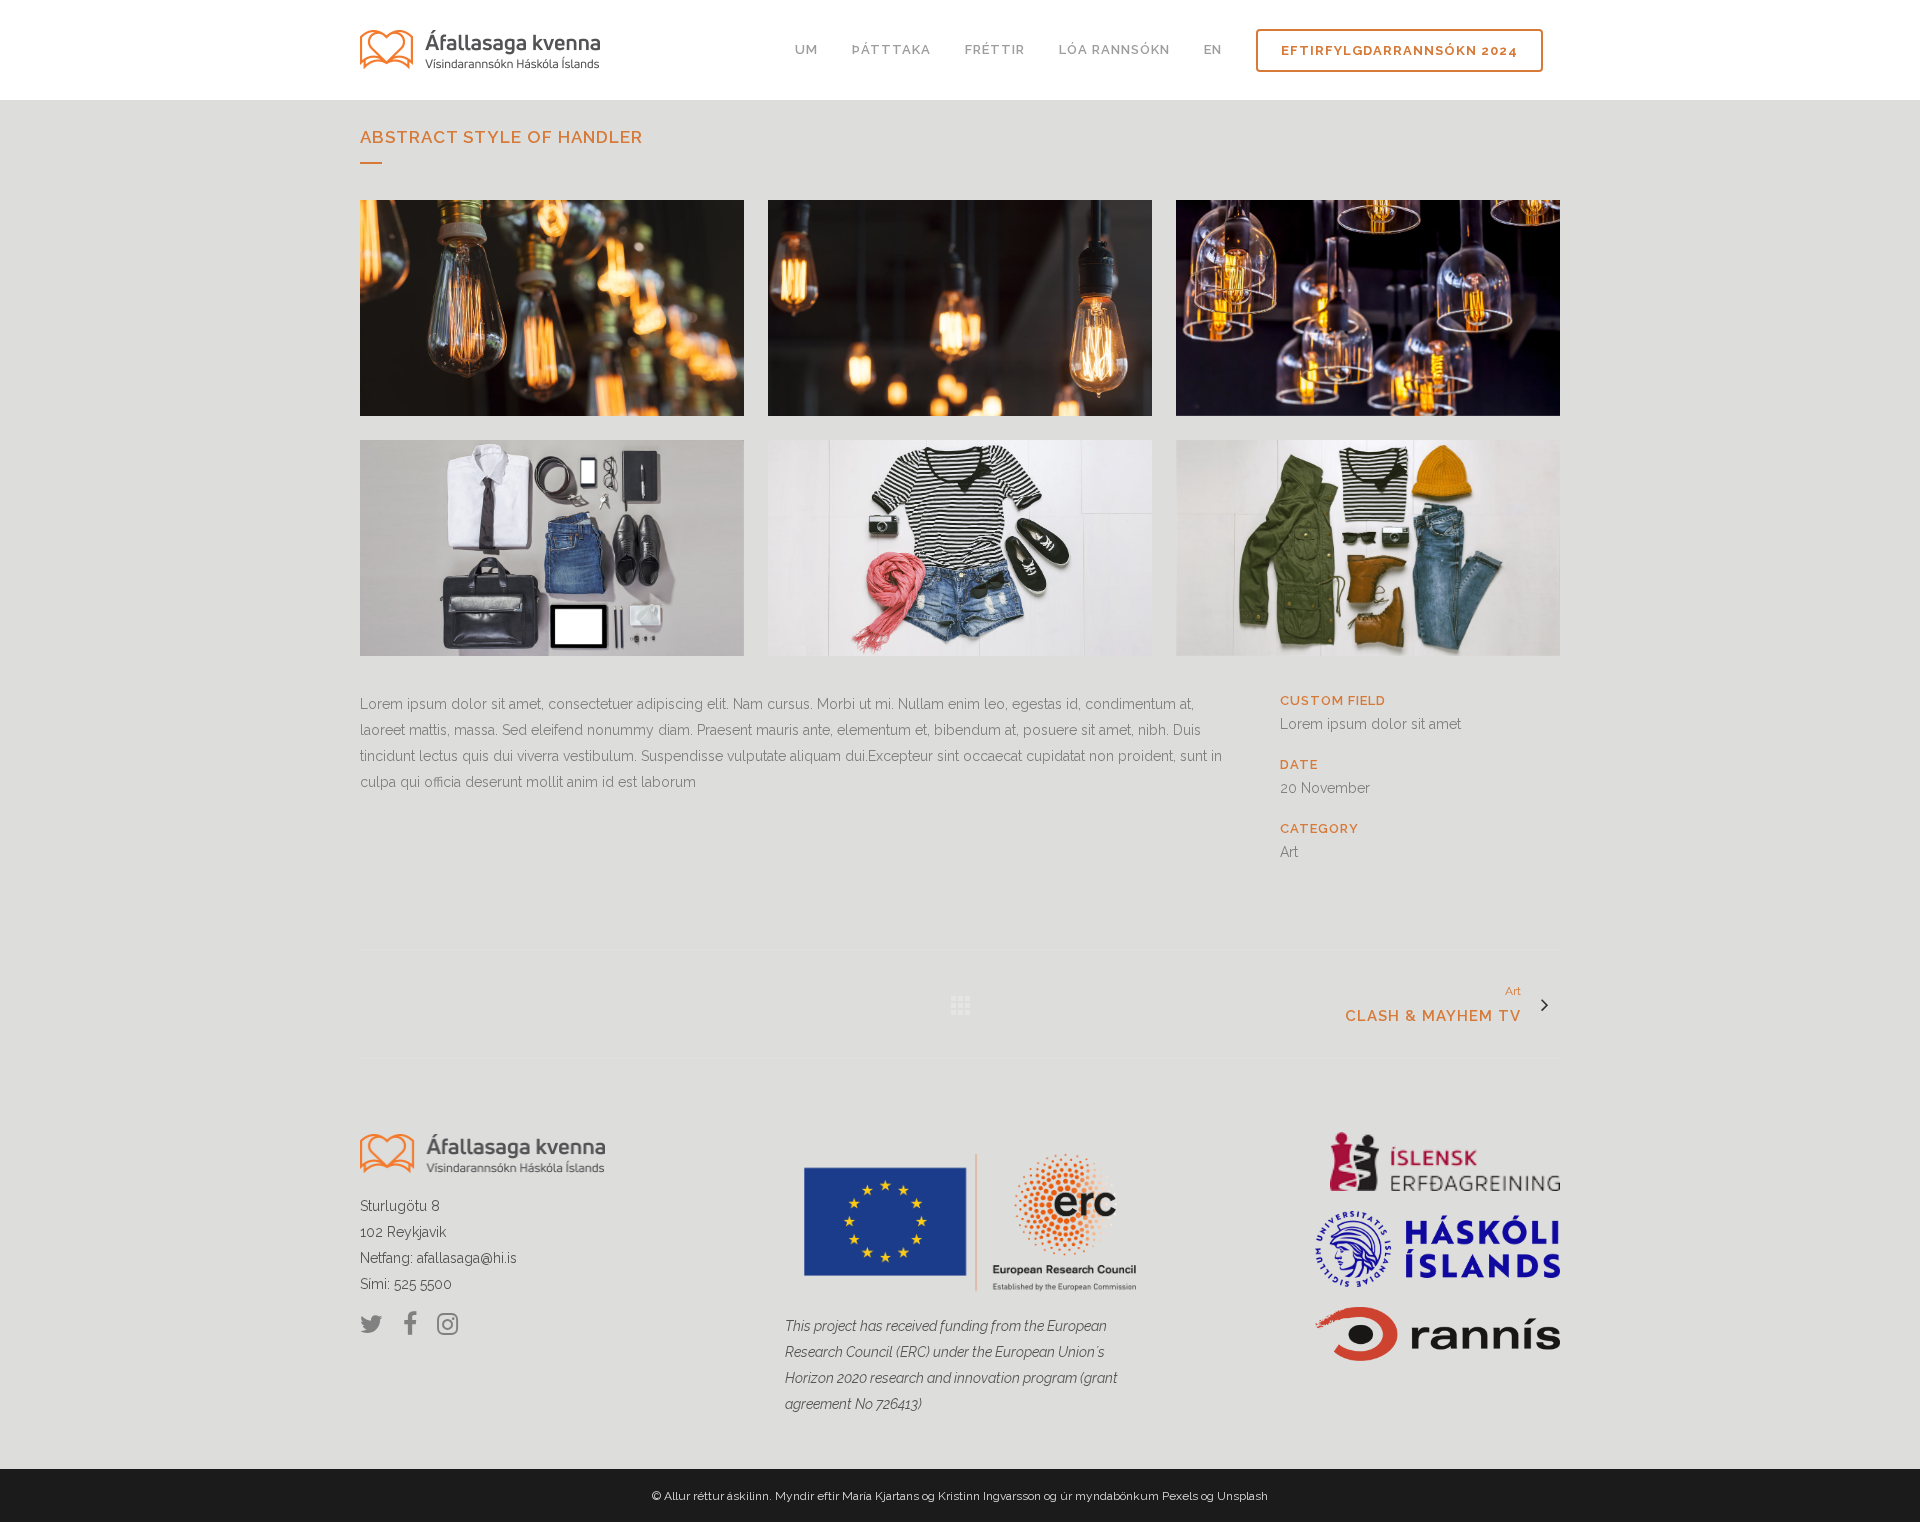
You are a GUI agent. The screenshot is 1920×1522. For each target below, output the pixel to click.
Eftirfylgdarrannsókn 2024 (1399, 50)
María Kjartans (882, 1496)
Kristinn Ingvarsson (989, 1496)
